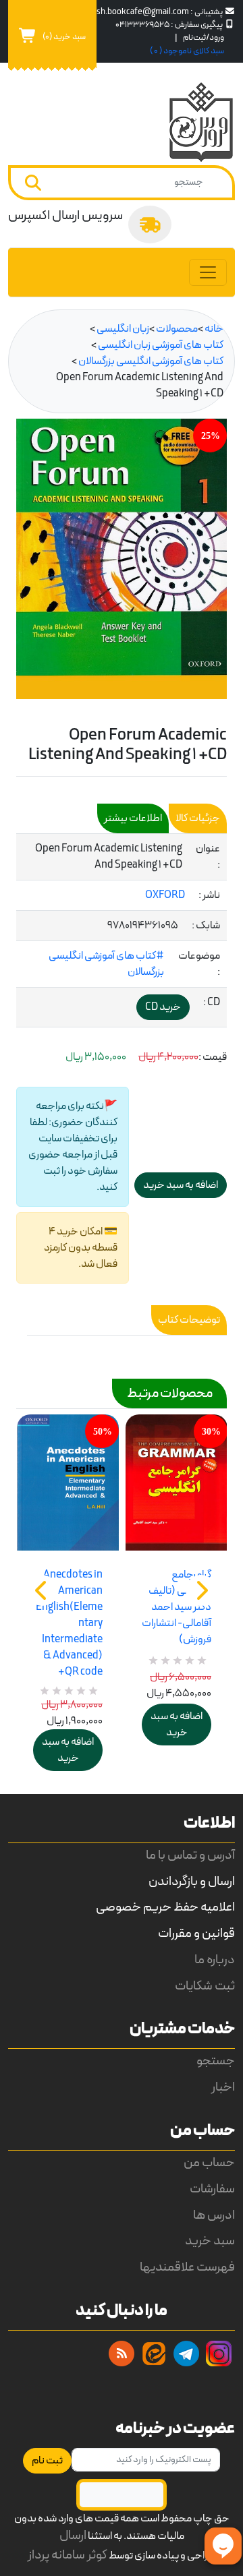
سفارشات (212, 2189)
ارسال (73, 2536)
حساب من (209, 2163)
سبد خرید (210, 2241)
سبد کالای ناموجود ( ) (187, 51)
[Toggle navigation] (208, 272)
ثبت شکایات (205, 1986)
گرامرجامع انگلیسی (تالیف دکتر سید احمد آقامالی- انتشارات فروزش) (177, 1607)
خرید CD (163, 1007)
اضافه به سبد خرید (68, 1750)
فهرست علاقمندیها (187, 2268)
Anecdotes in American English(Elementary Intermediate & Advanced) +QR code (69, 1623)
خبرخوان (122, 2354)
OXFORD (165, 895)
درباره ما (215, 1960)
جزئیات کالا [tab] (198, 818)
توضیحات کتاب (189, 1320)
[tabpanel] (122, 931)
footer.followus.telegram (186, 2354)
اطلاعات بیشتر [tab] (133, 818)
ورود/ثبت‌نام (204, 37)
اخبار (223, 2088)
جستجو (216, 2061)
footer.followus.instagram (219, 2354)
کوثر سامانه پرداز (67, 2555)
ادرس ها (214, 2216)
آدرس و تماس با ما (190, 1856)
